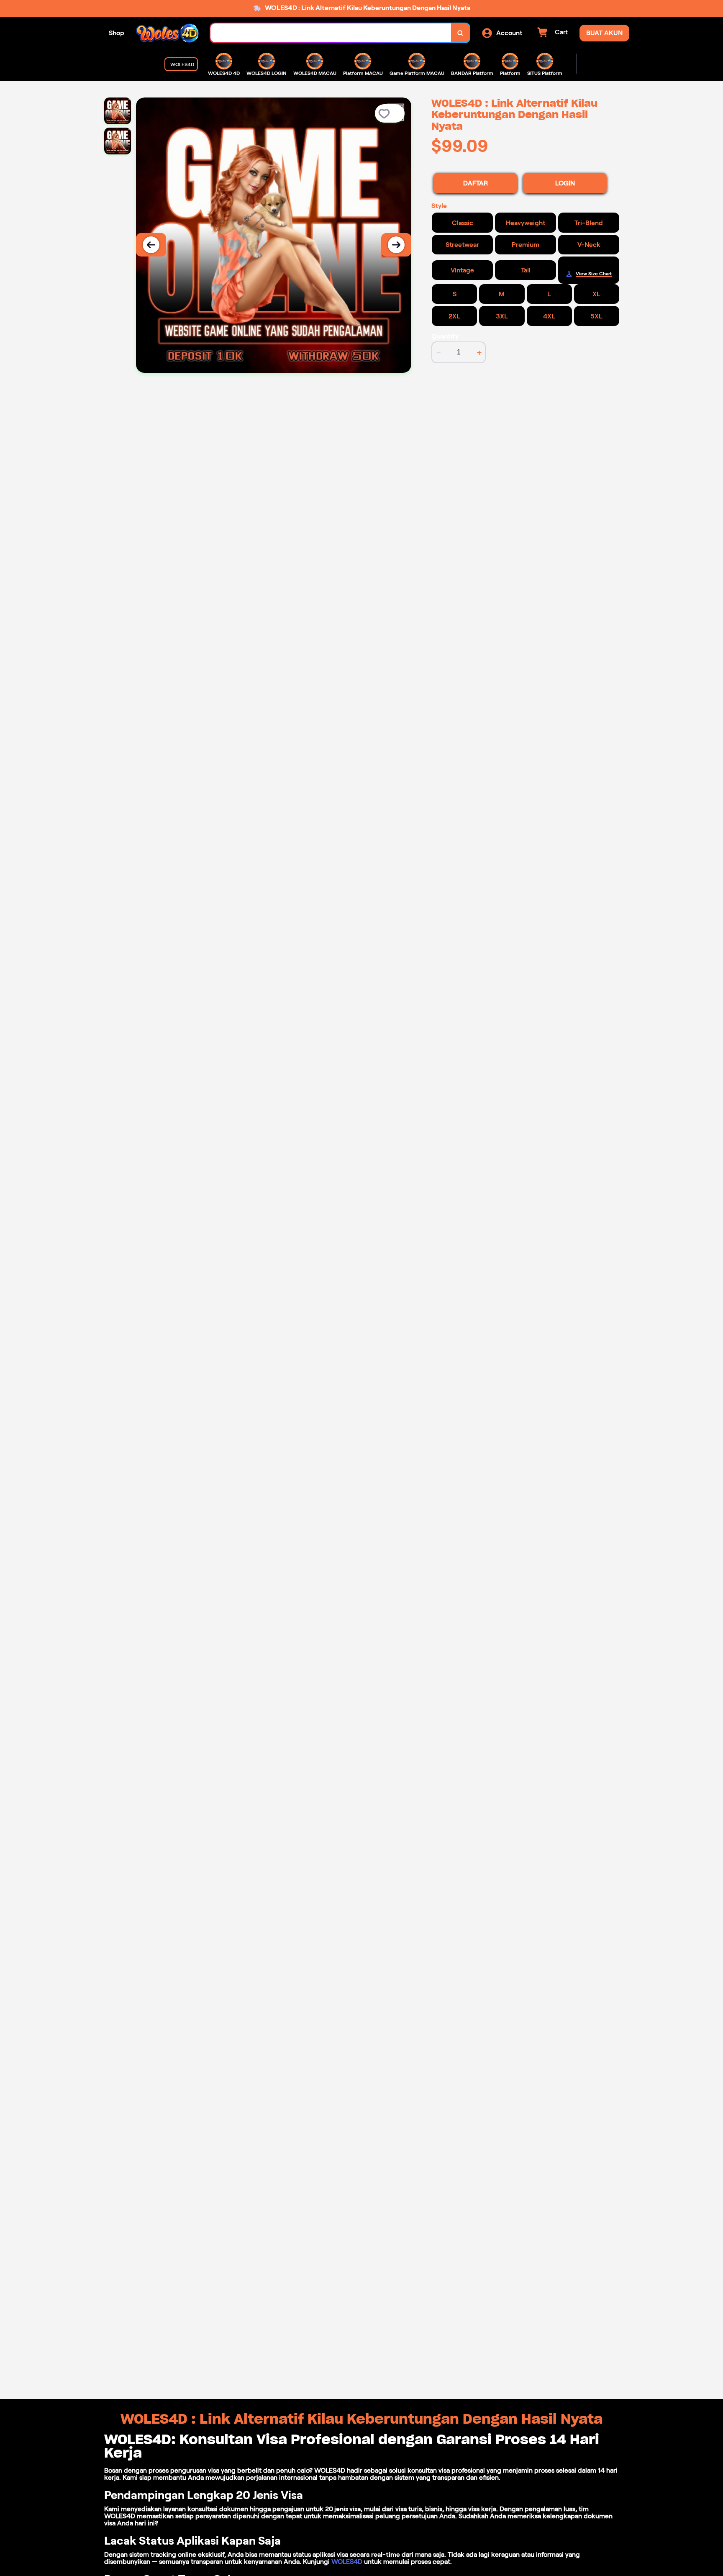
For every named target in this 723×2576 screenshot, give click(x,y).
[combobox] (331, 33)
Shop (117, 33)
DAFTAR (476, 183)
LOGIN (565, 183)
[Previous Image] (151, 245)
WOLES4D (347, 2562)
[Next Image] (396, 245)
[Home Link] (167, 33)
